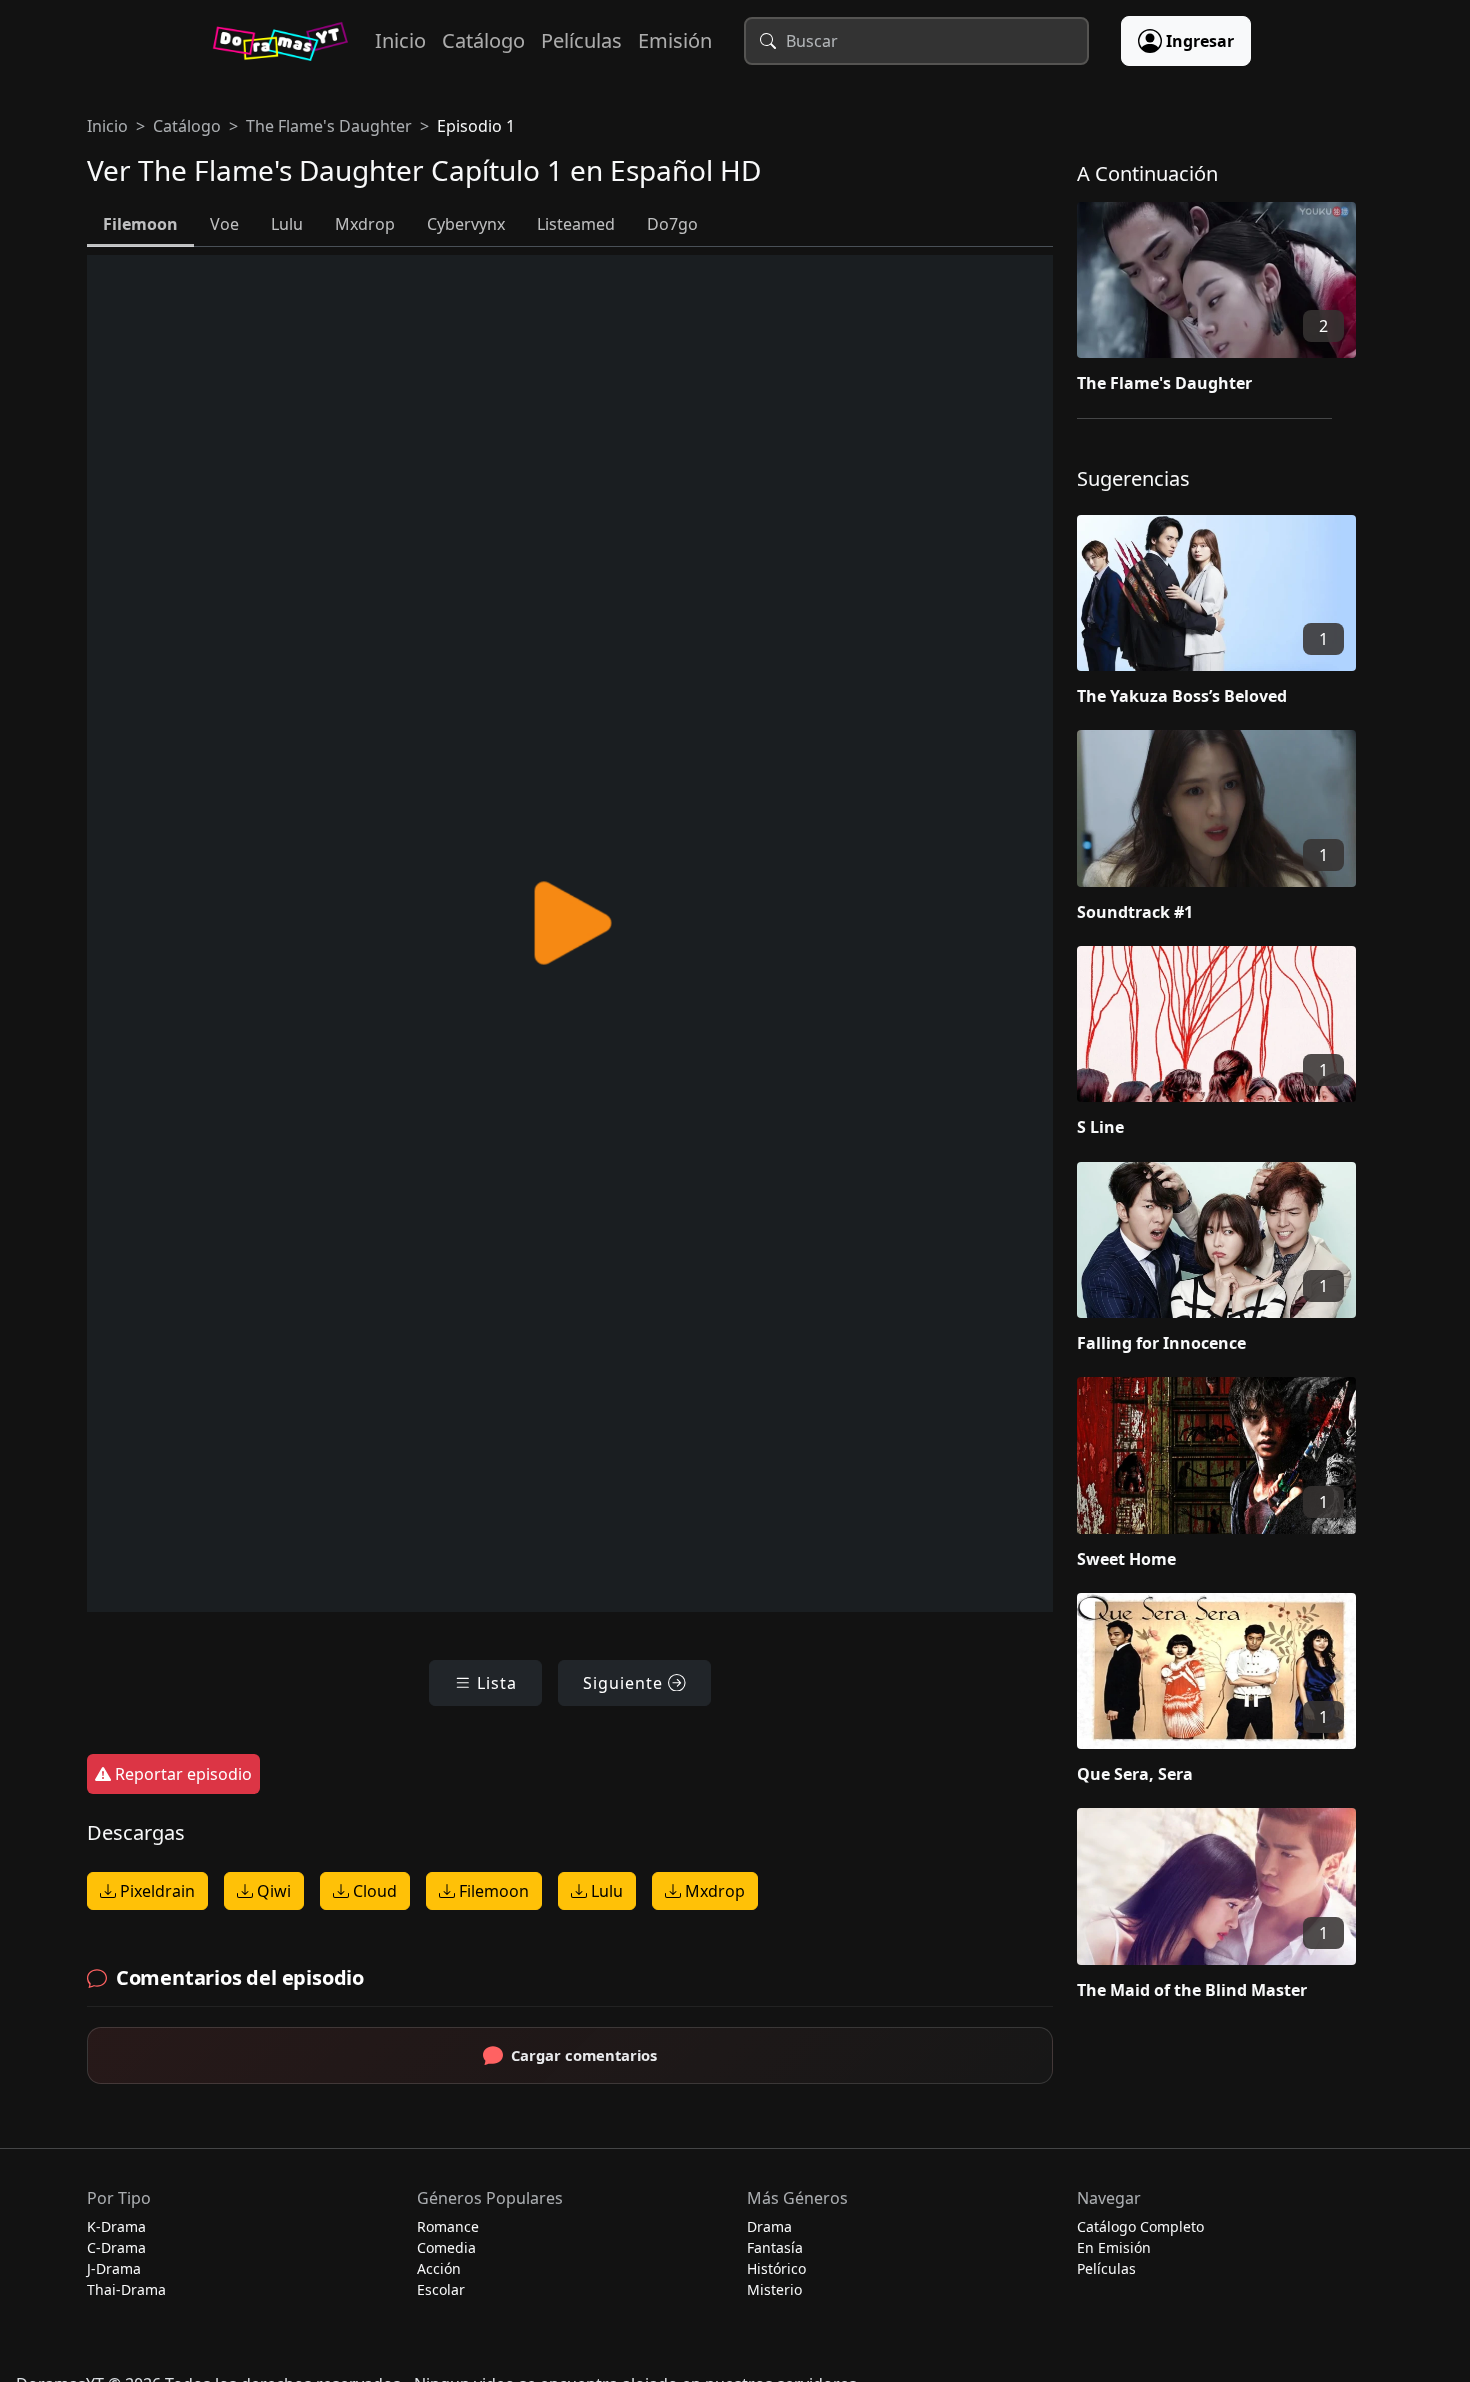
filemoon (140, 224)
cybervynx (466, 224)
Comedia (446, 2247)
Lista (494, 1683)
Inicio (400, 40)
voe (224, 224)
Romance (448, 2226)
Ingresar (1200, 41)
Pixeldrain (155, 1891)
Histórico (776, 2268)
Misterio (774, 2289)
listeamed (576, 224)
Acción (439, 2268)
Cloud (373, 1891)
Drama (769, 2226)
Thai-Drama (126, 2289)
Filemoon (492, 1891)
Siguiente (625, 1683)
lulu (287, 224)
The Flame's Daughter (329, 126)
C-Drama (116, 2247)
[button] (1230, 302)
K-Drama (116, 2226)
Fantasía (775, 2247)
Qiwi (272, 1891)
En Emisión (1114, 2247)
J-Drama (114, 2268)
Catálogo (483, 40)
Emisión (675, 40)
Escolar (441, 2289)
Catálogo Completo (1140, 2226)
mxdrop (365, 224)
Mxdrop (713, 1891)
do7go (672, 224)
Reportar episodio (181, 1774)
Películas (581, 40)
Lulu (605, 1891)
